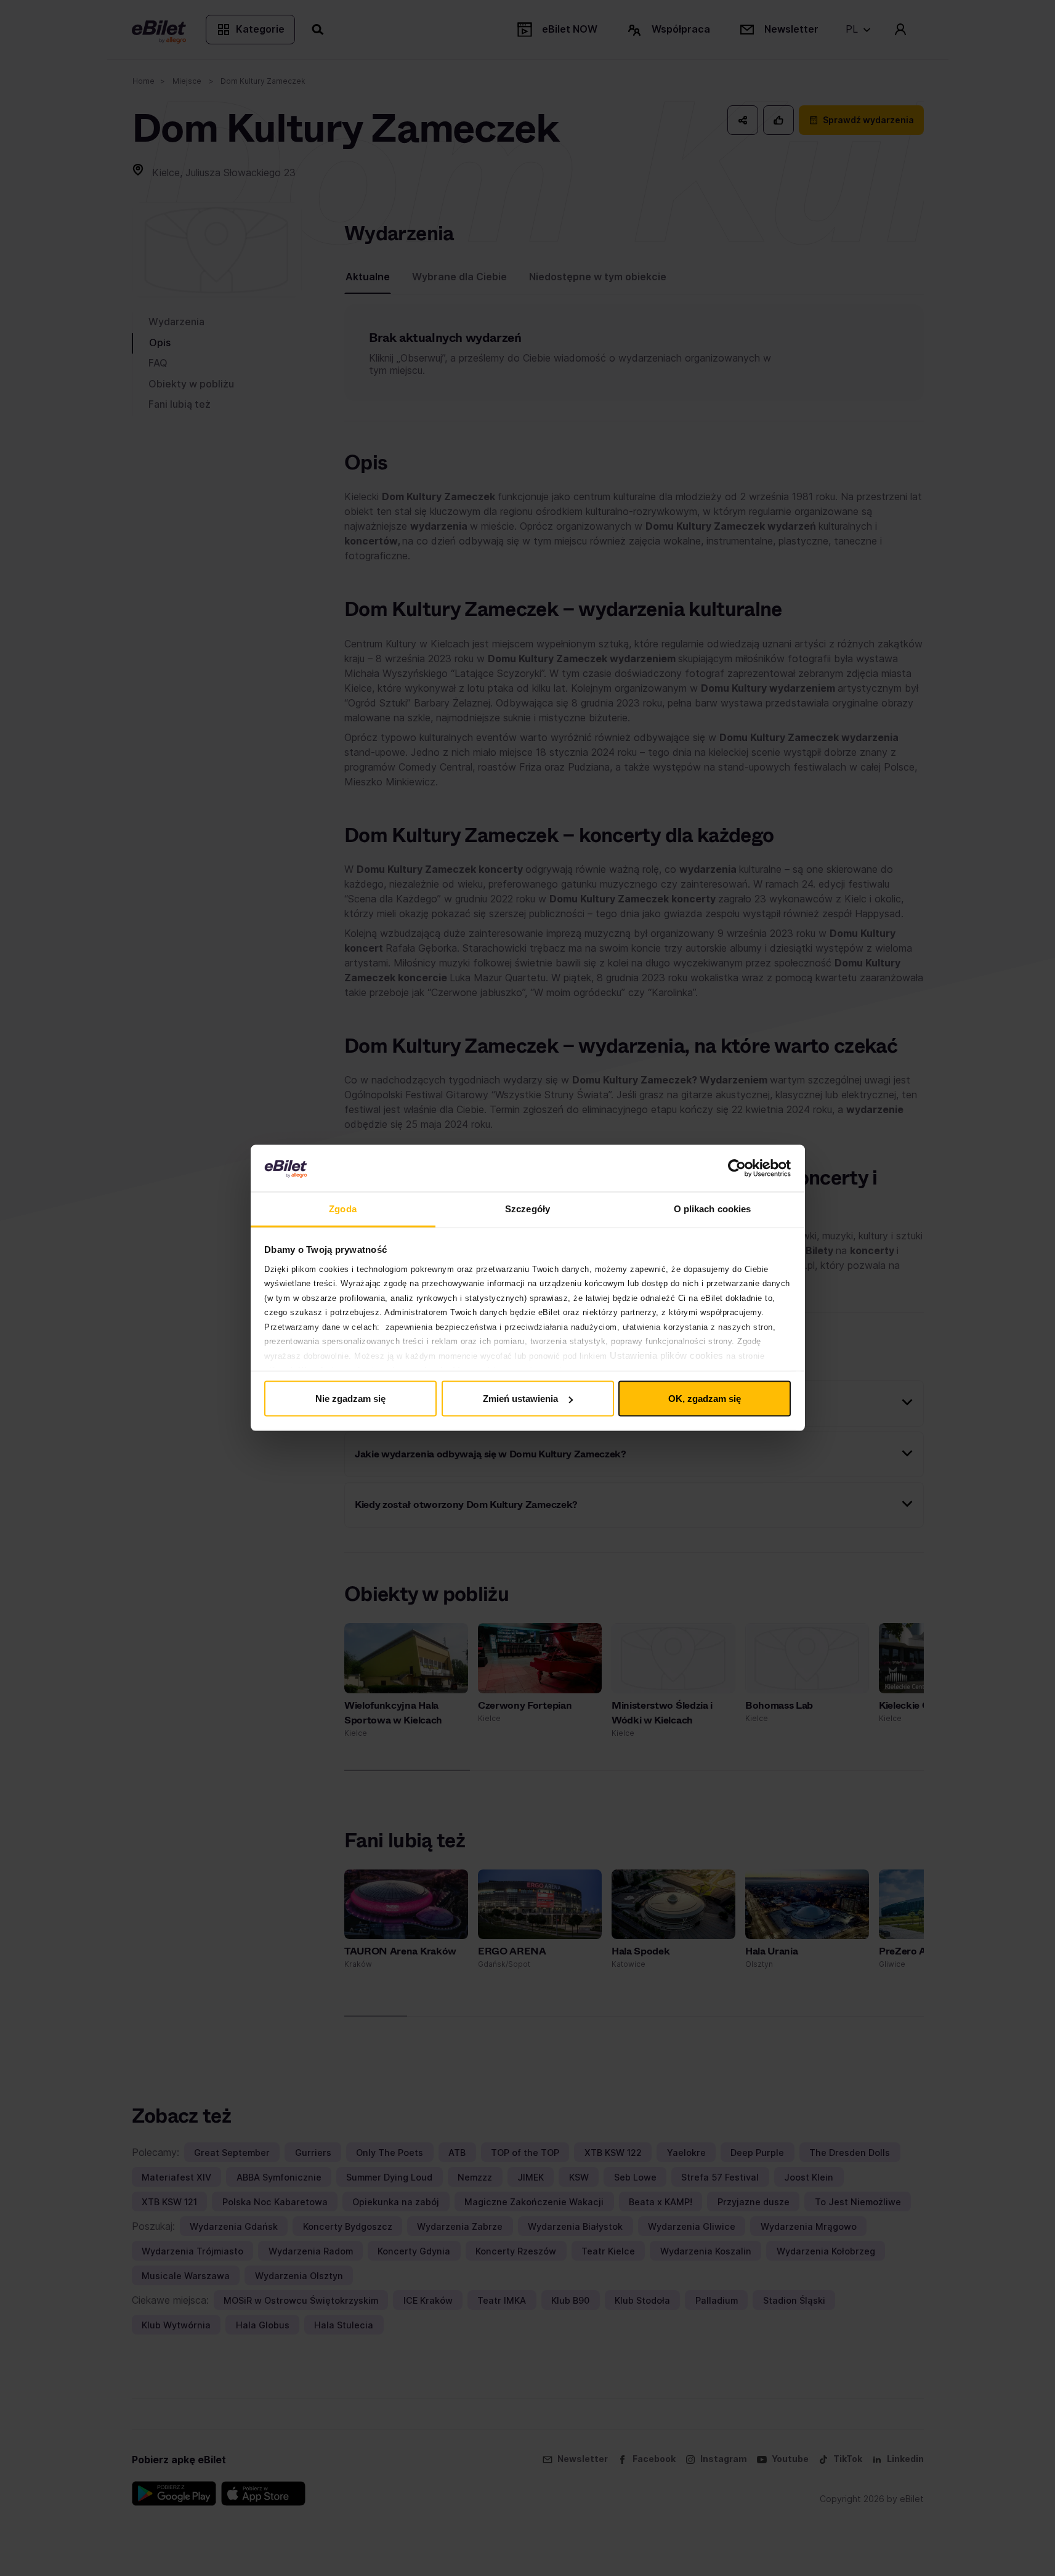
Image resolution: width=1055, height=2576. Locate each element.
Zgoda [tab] (343, 1209)
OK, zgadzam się (705, 1399)
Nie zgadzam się (350, 1399)
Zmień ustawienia (520, 1399)
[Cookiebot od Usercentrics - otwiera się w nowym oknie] (737, 1169)
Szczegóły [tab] (527, 1209)
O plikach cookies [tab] (713, 1209)
